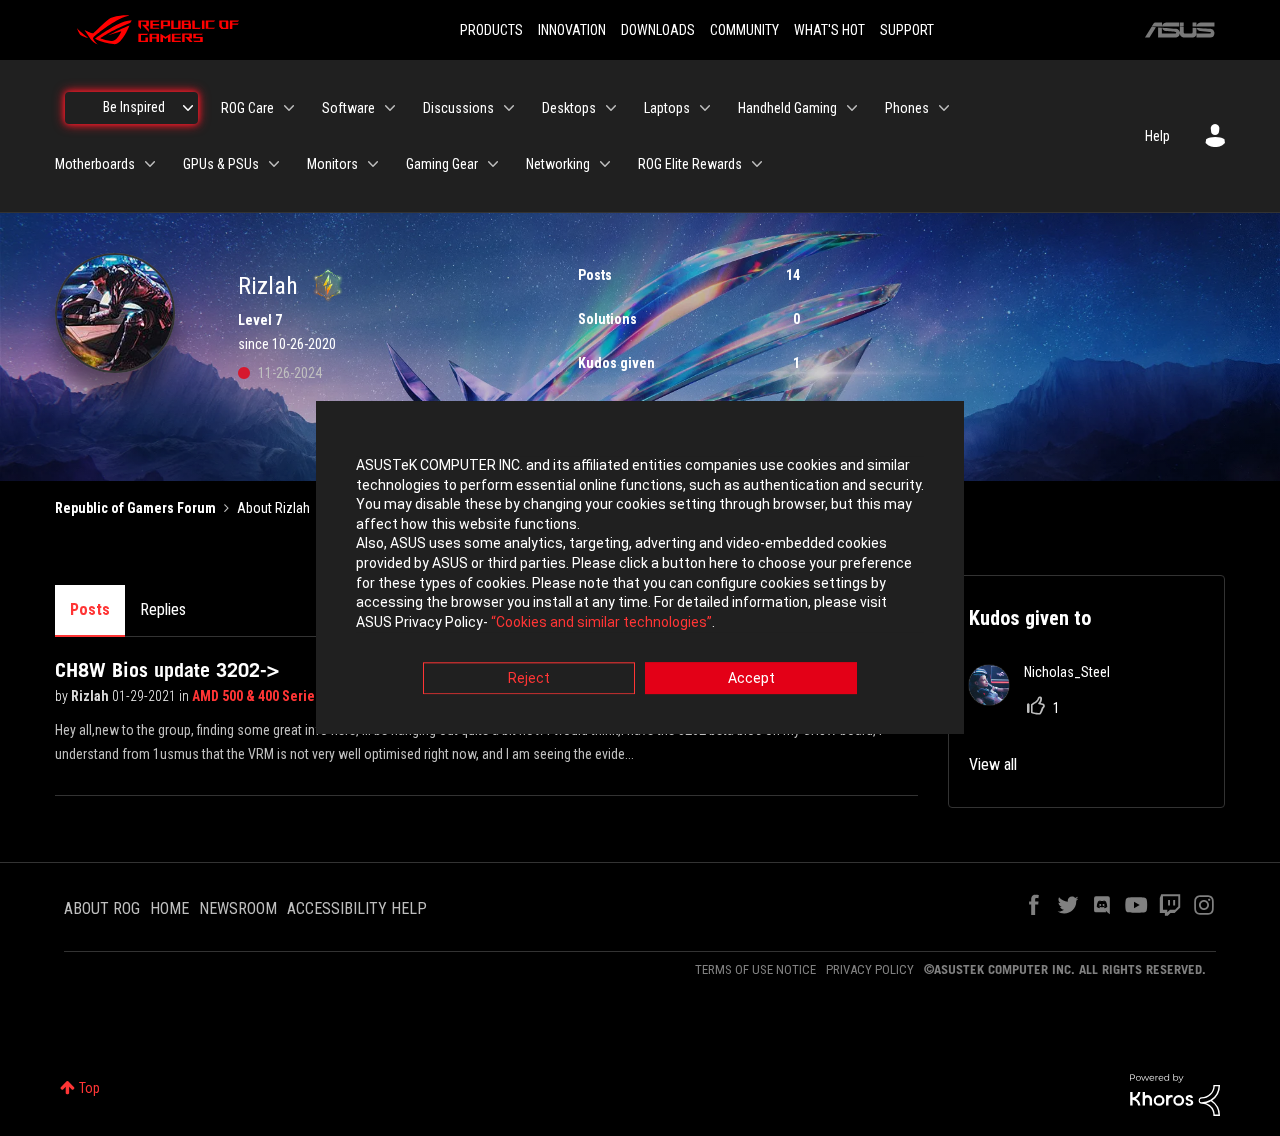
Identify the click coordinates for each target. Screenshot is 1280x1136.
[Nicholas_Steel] (1047, 699)
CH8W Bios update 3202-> (167, 670)
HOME (169, 908)
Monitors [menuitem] (332, 164)
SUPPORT (907, 30)
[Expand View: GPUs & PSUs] (274, 164)
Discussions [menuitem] (458, 108)
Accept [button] (751, 679)
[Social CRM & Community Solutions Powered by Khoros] (1175, 1094)
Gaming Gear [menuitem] (442, 164)
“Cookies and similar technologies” (601, 622)
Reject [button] (529, 679)
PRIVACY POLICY (870, 969)
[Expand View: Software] (390, 108)
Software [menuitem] (348, 108)
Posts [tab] (90, 609)
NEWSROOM (238, 908)
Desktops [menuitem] (569, 108)
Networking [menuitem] (558, 164)
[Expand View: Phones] (944, 108)
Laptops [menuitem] (667, 108)
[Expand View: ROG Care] (289, 108)
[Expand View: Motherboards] (150, 164)
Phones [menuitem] (907, 108)
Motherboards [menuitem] (95, 164)
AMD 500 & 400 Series (258, 696)
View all (993, 764)
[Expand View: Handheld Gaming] (852, 108)
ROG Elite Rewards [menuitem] (690, 164)
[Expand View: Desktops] (611, 108)
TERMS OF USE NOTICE (755, 969)
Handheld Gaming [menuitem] (787, 108)
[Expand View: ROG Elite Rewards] (757, 164)
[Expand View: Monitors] (373, 164)
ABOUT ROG (102, 908)
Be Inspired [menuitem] (134, 107)
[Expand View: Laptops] (705, 108)
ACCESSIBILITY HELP (357, 908)
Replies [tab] (163, 609)
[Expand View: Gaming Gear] (493, 164)
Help (1157, 136)
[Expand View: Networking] (605, 164)
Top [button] (89, 1088)
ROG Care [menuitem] (247, 108)
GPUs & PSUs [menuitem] (221, 164)
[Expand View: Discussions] (509, 108)
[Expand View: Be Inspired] (188, 108)
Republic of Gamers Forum (135, 508)
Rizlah (91, 696)
